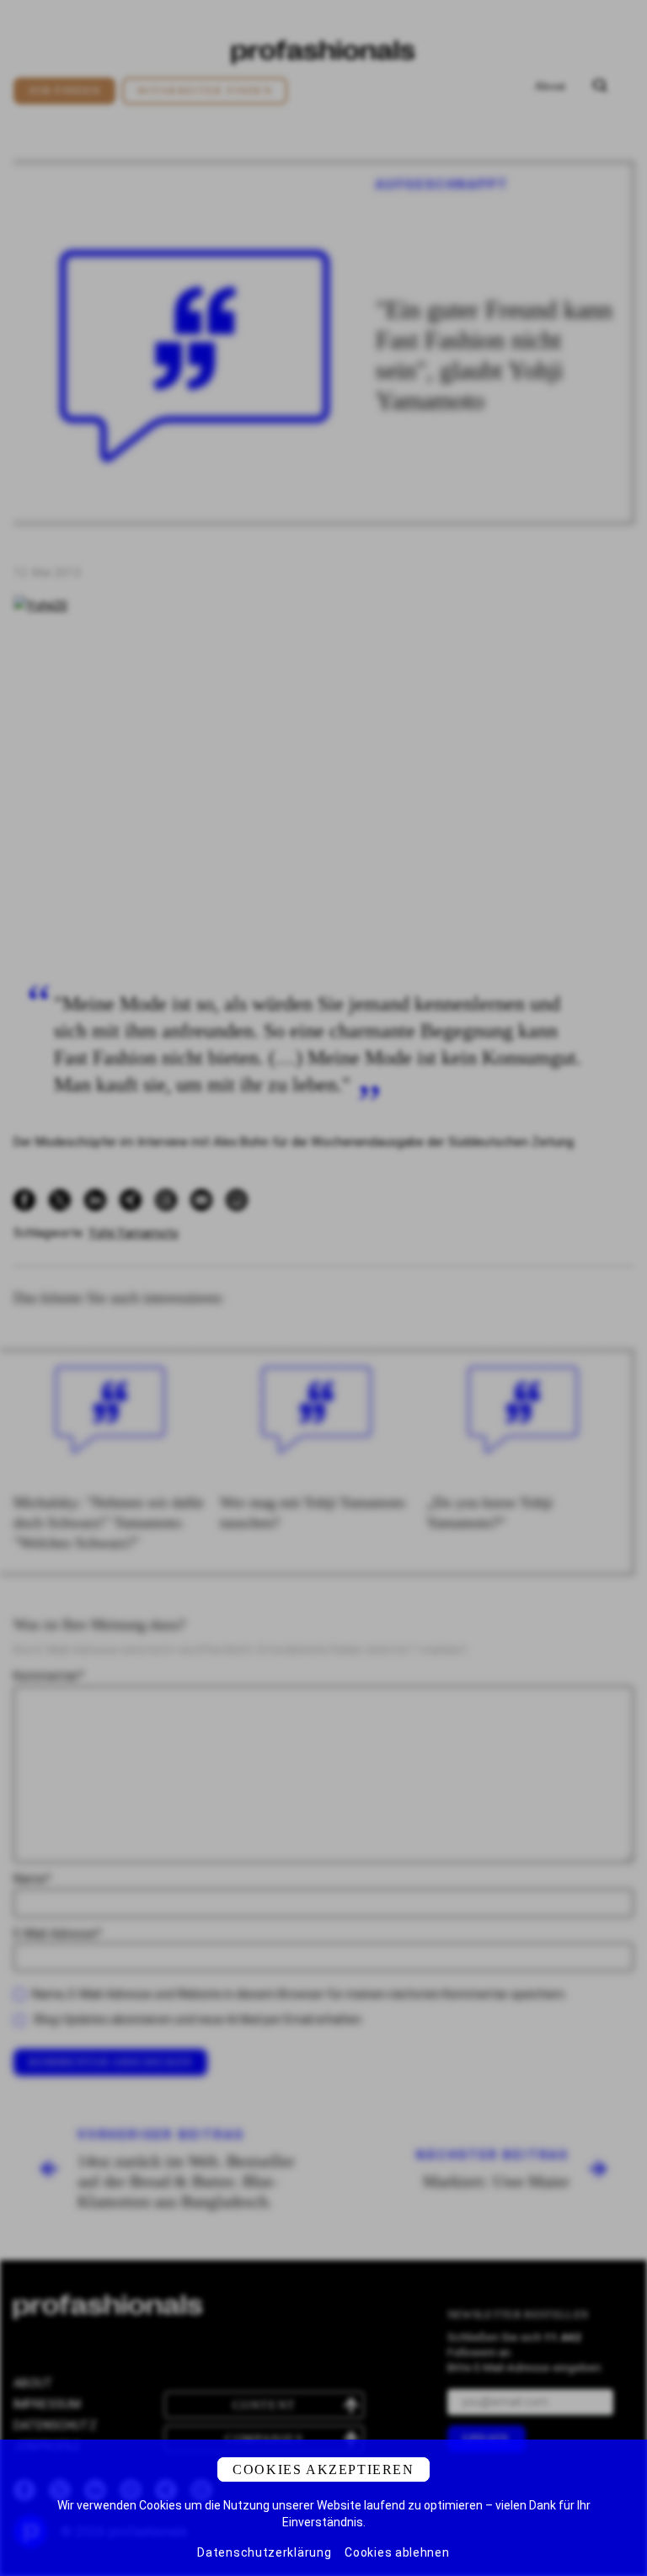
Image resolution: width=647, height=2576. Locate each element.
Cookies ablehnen (397, 2552)
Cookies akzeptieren (323, 2469)
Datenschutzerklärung (264, 2552)
